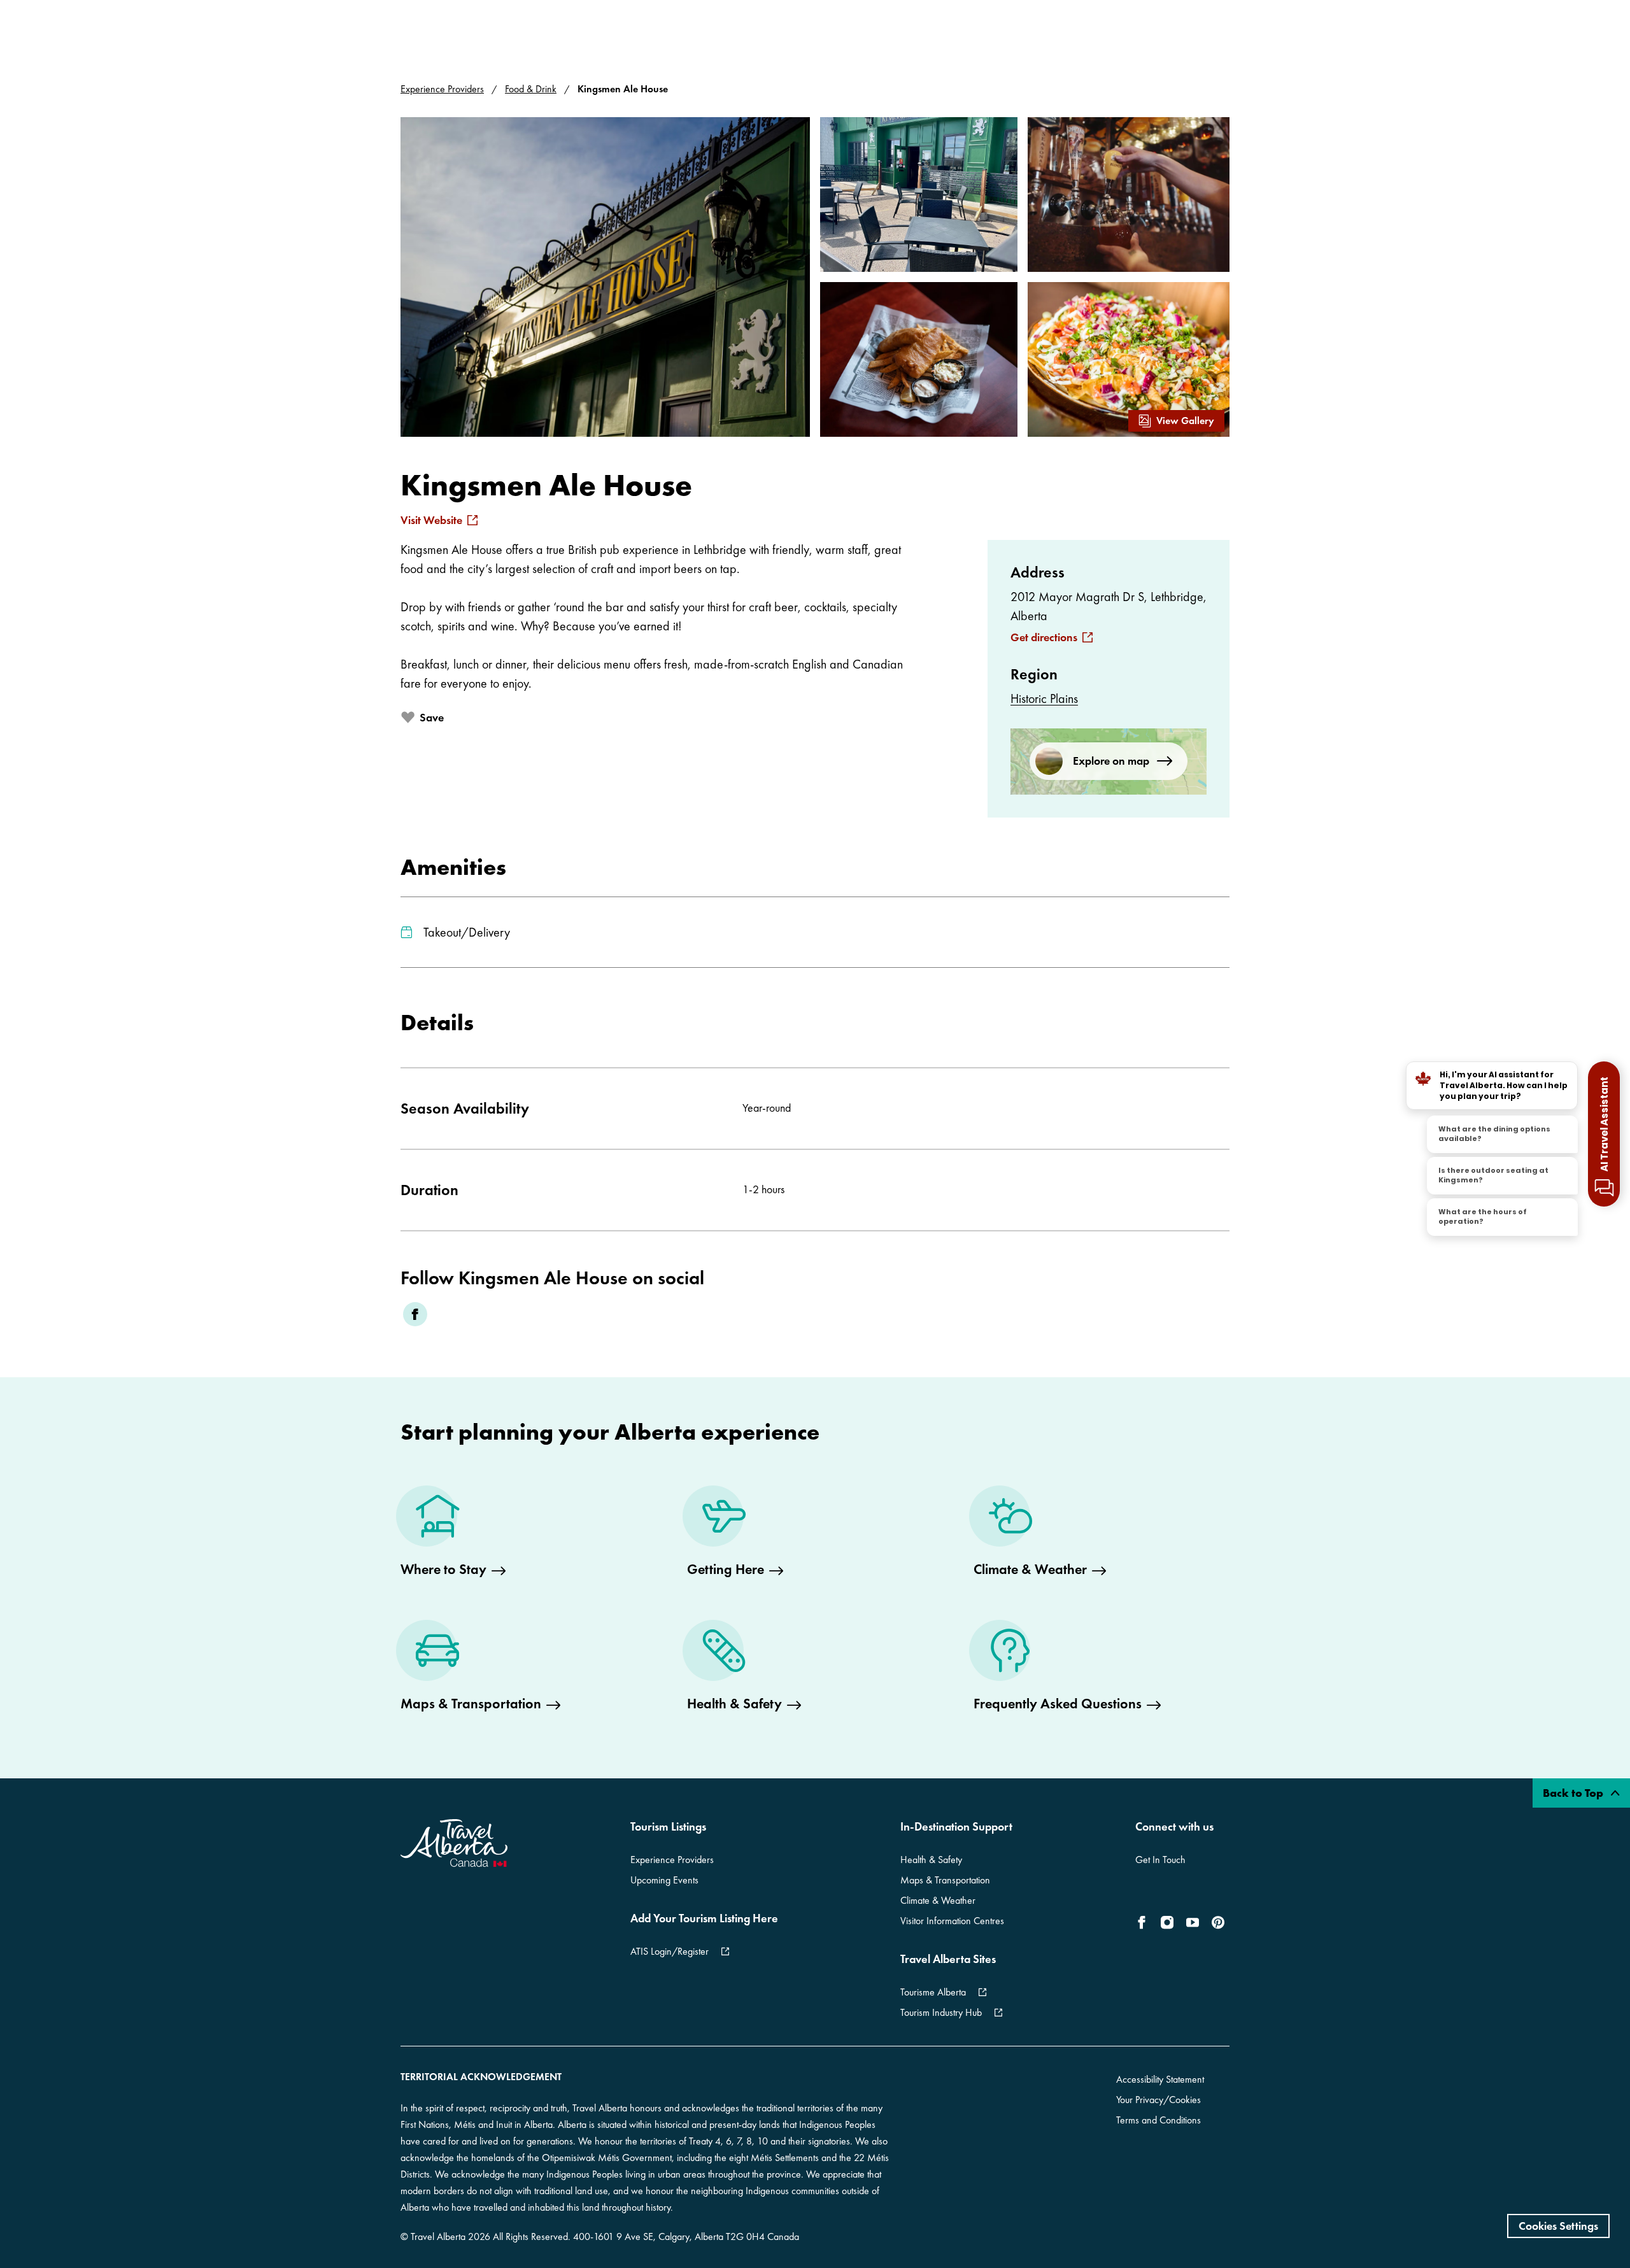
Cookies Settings (1558, 2226)
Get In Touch (1160, 1860)
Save (432, 717)
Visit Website (431, 520)
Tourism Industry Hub (941, 2012)
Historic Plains (1044, 698)
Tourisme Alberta (933, 1992)
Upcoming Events (664, 1880)
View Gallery (1185, 421)
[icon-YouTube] (1193, 1922)
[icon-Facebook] (1144, 1922)
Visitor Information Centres (952, 1921)
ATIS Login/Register (670, 1951)
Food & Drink (531, 89)
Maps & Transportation (945, 1880)
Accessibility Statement (1160, 2079)
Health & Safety (931, 1860)
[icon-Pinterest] (1218, 1922)
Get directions (1044, 637)
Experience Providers (442, 89)
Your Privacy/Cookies (1159, 2100)
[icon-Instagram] (1167, 1922)
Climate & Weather (938, 1900)
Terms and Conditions (1159, 2120)
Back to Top (1574, 1793)
